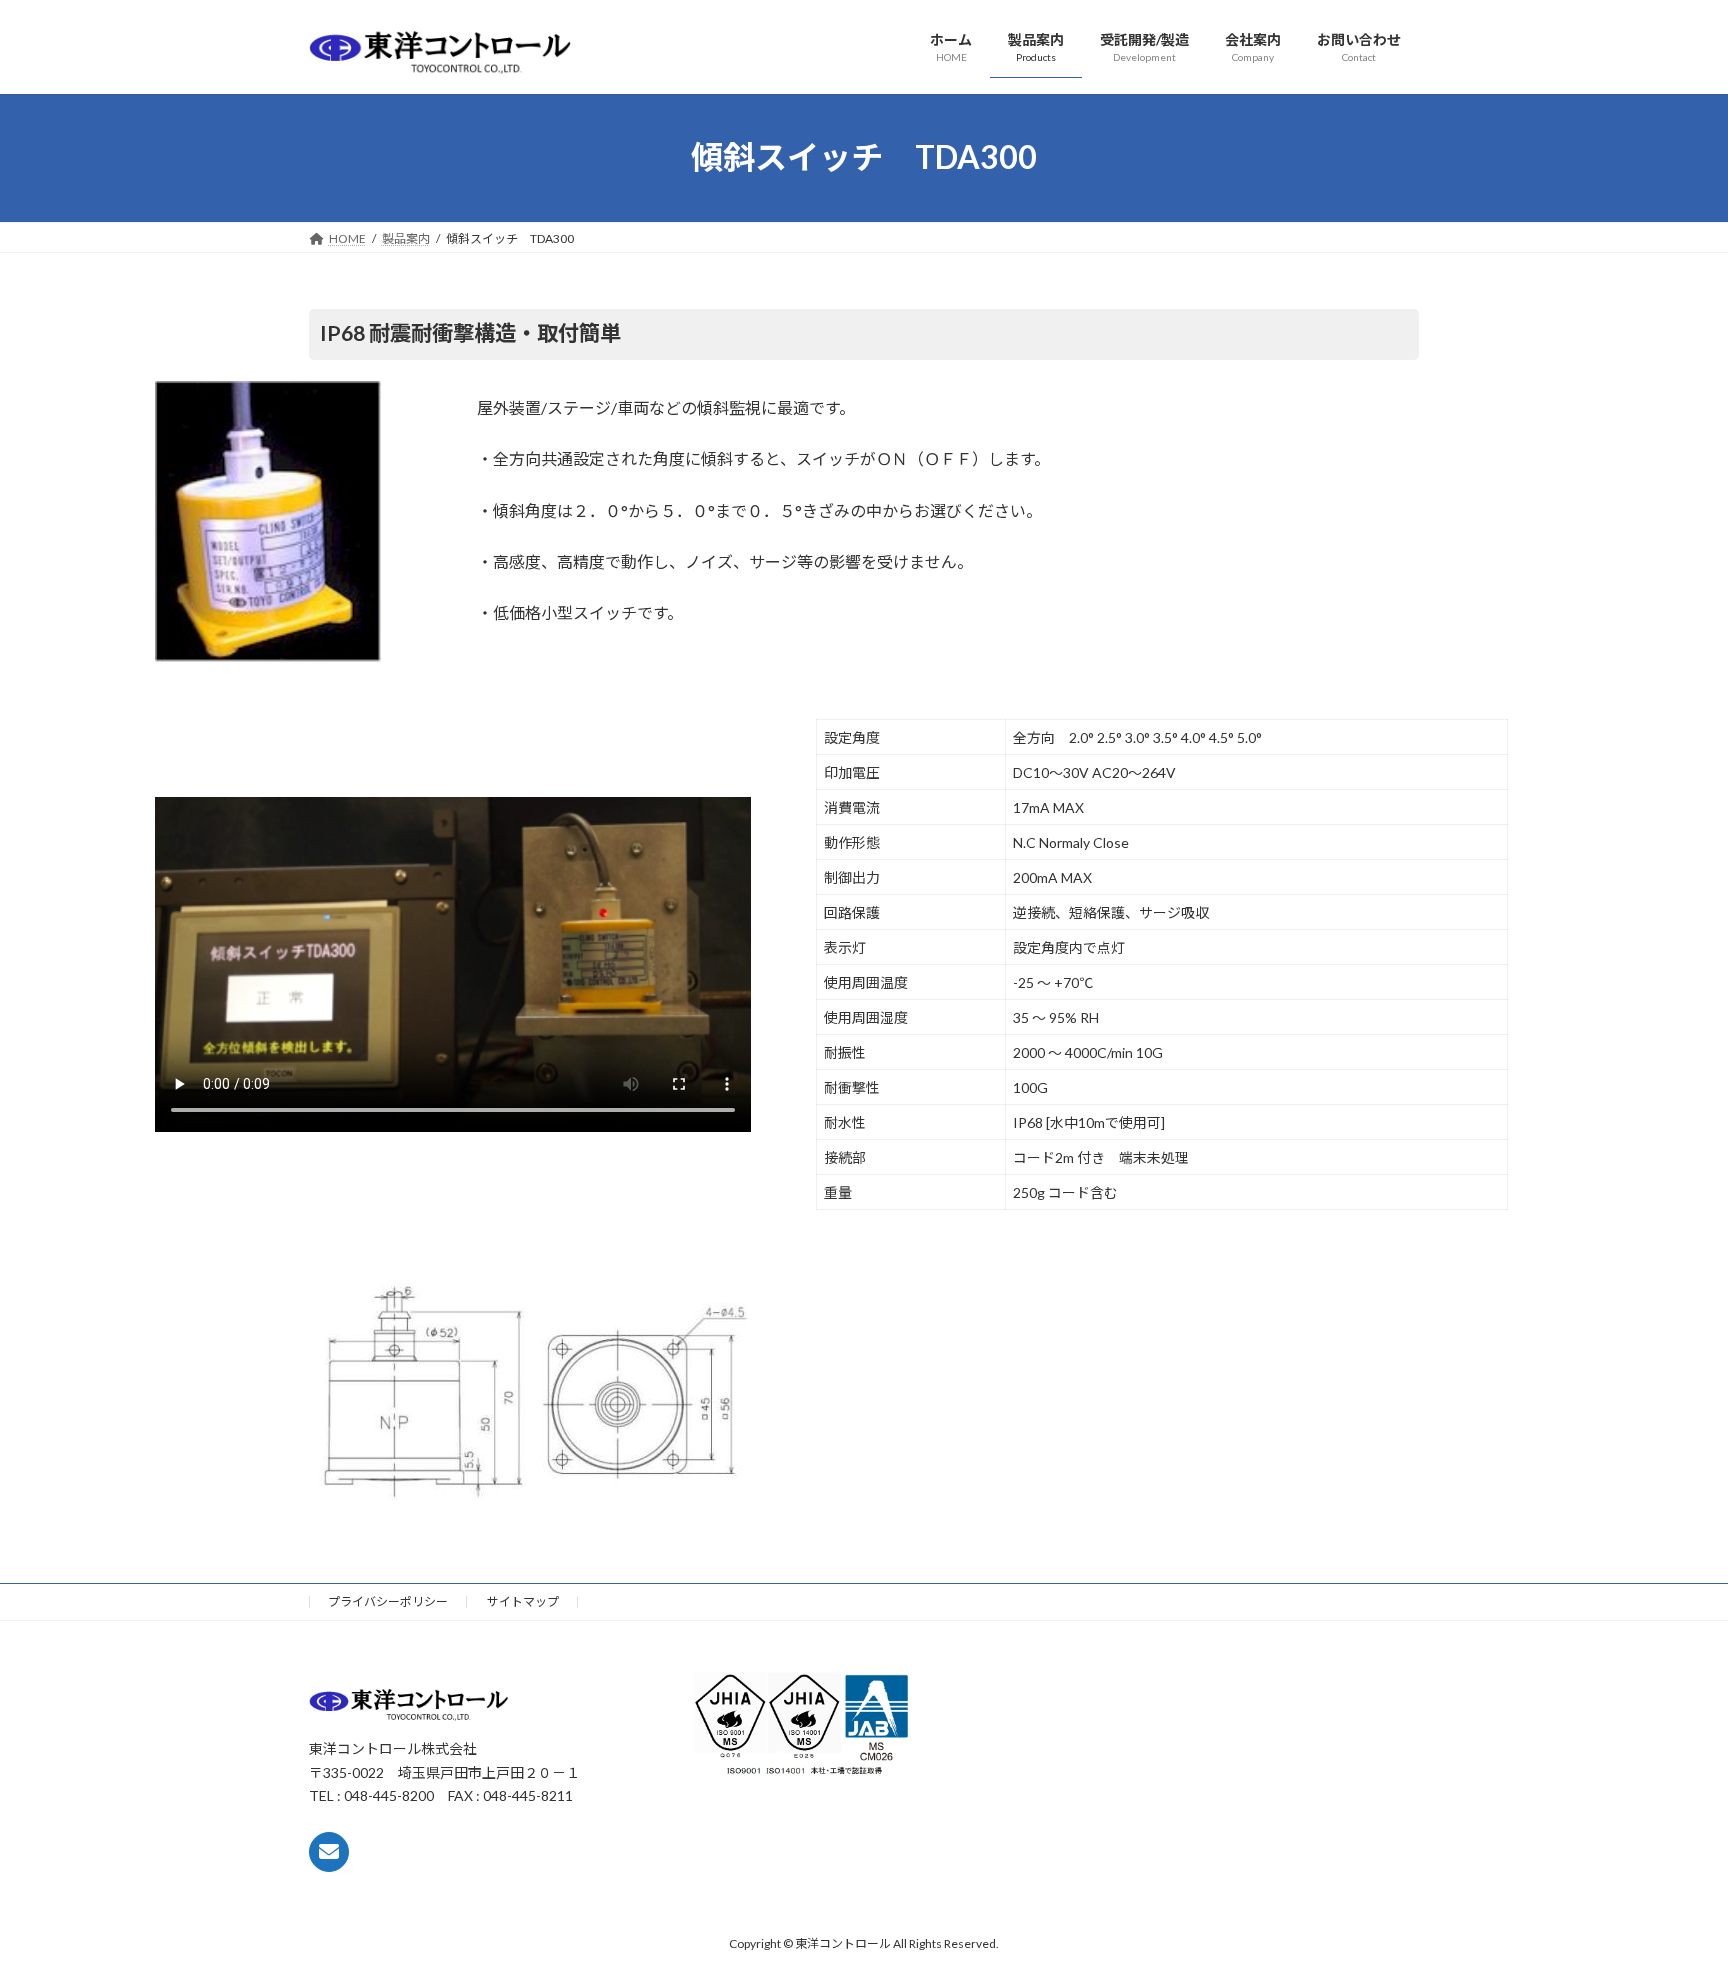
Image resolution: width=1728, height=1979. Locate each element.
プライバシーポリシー (388, 1601)
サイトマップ (523, 1601)
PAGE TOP (1669, 1901)
